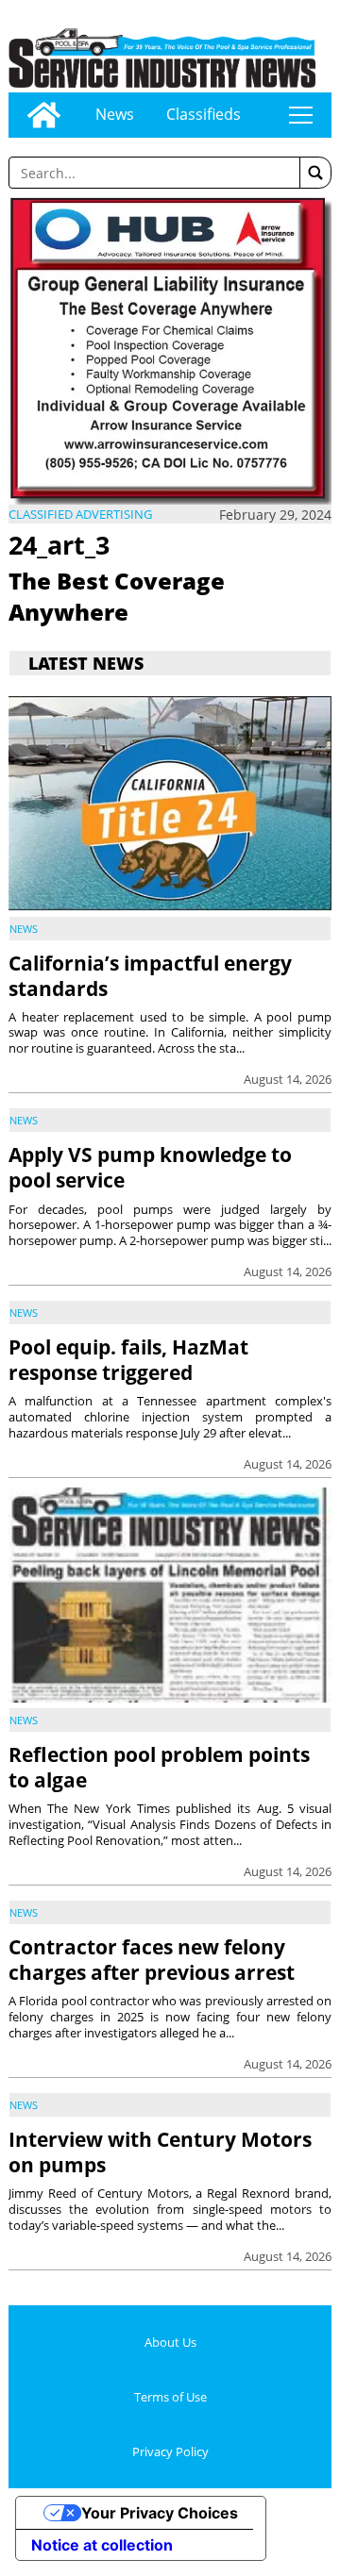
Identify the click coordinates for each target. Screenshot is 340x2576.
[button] (315, 173)
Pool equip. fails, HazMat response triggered (128, 1360)
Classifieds (204, 114)
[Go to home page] (44, 115)
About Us (170, 2342)
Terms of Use (170, 2397)
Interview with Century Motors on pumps (160, 2152)
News (115, 114)
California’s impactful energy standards (150, 976)
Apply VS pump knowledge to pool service (150, 1167)
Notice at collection (102, 2545)
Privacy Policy (170, 2451)
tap (301, 115)
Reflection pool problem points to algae (159, 1767)
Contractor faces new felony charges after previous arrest (152, 1960)
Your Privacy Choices (160, 2513)
